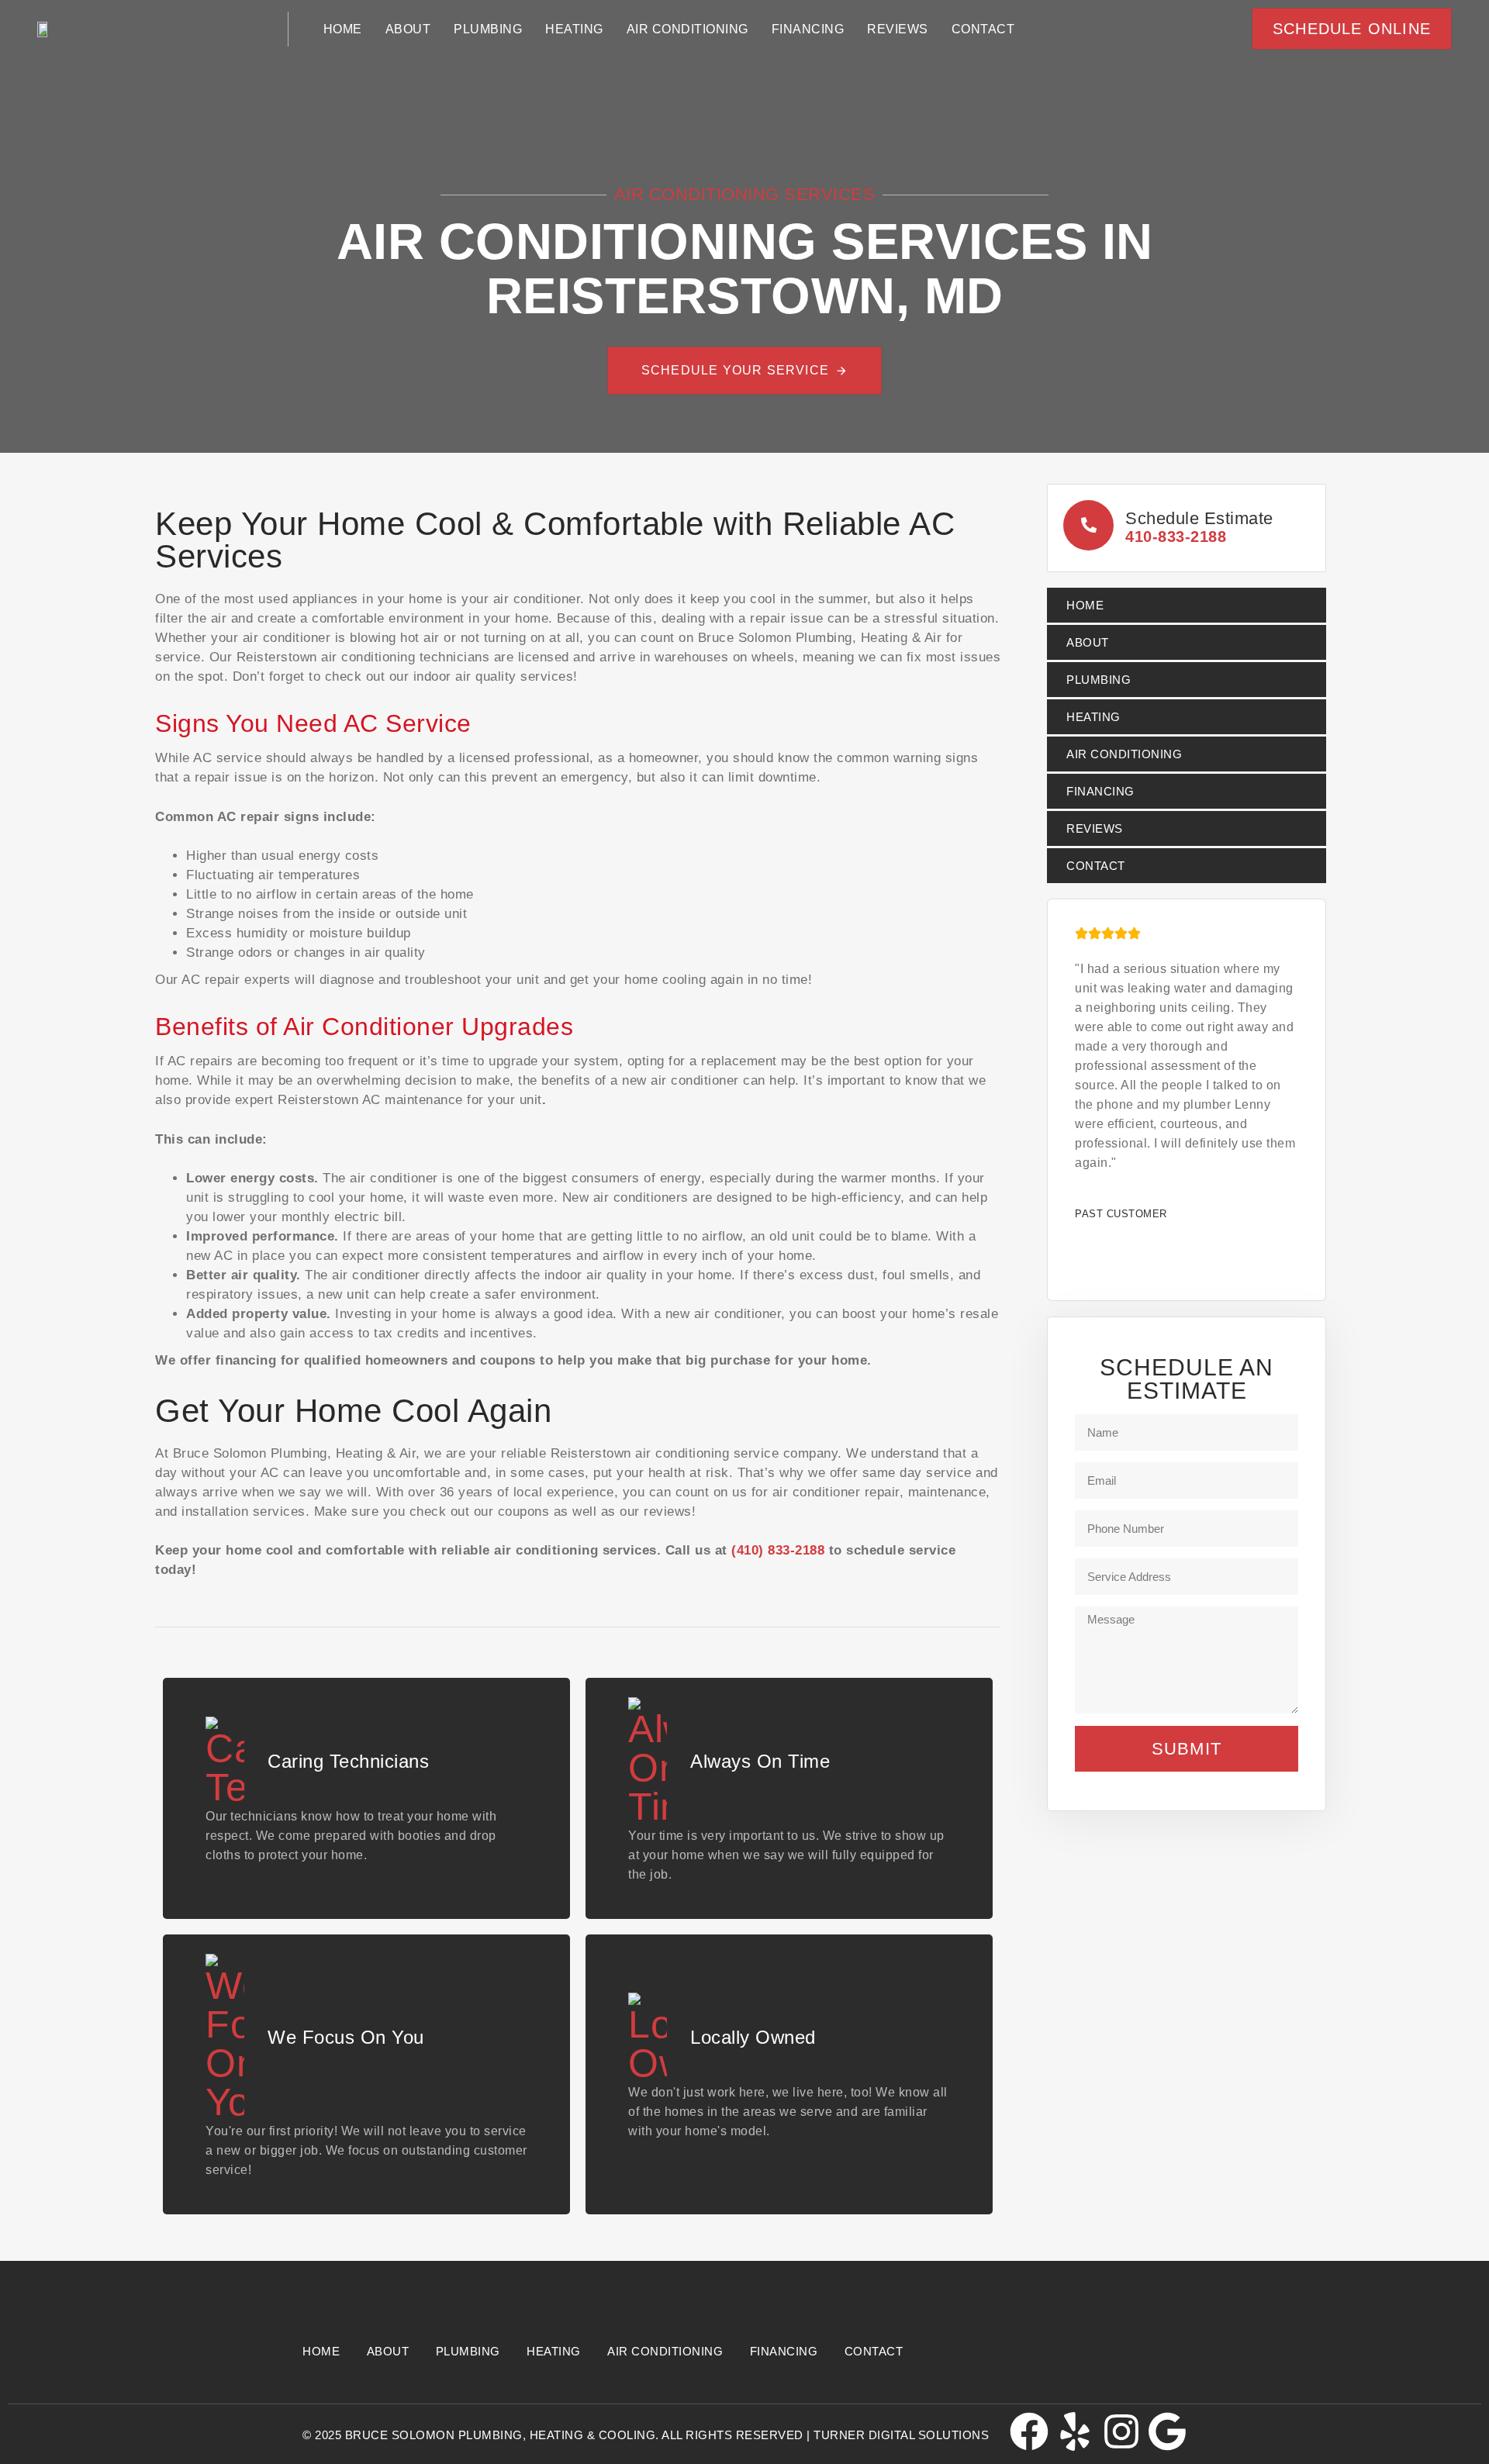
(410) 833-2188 (778, 1550)
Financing (808, 29)
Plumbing (488, 29)
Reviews (898, 29)
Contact (983, 29)
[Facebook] (1029, 2431)
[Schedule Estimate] (1187, 528)
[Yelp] (1075, 2431)
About (408, 29)
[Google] (1167, 2431)
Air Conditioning (687, 29)
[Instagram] (1121, 2431)
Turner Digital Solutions (901, 2435)
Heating (574, 29)
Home (343, 29)
